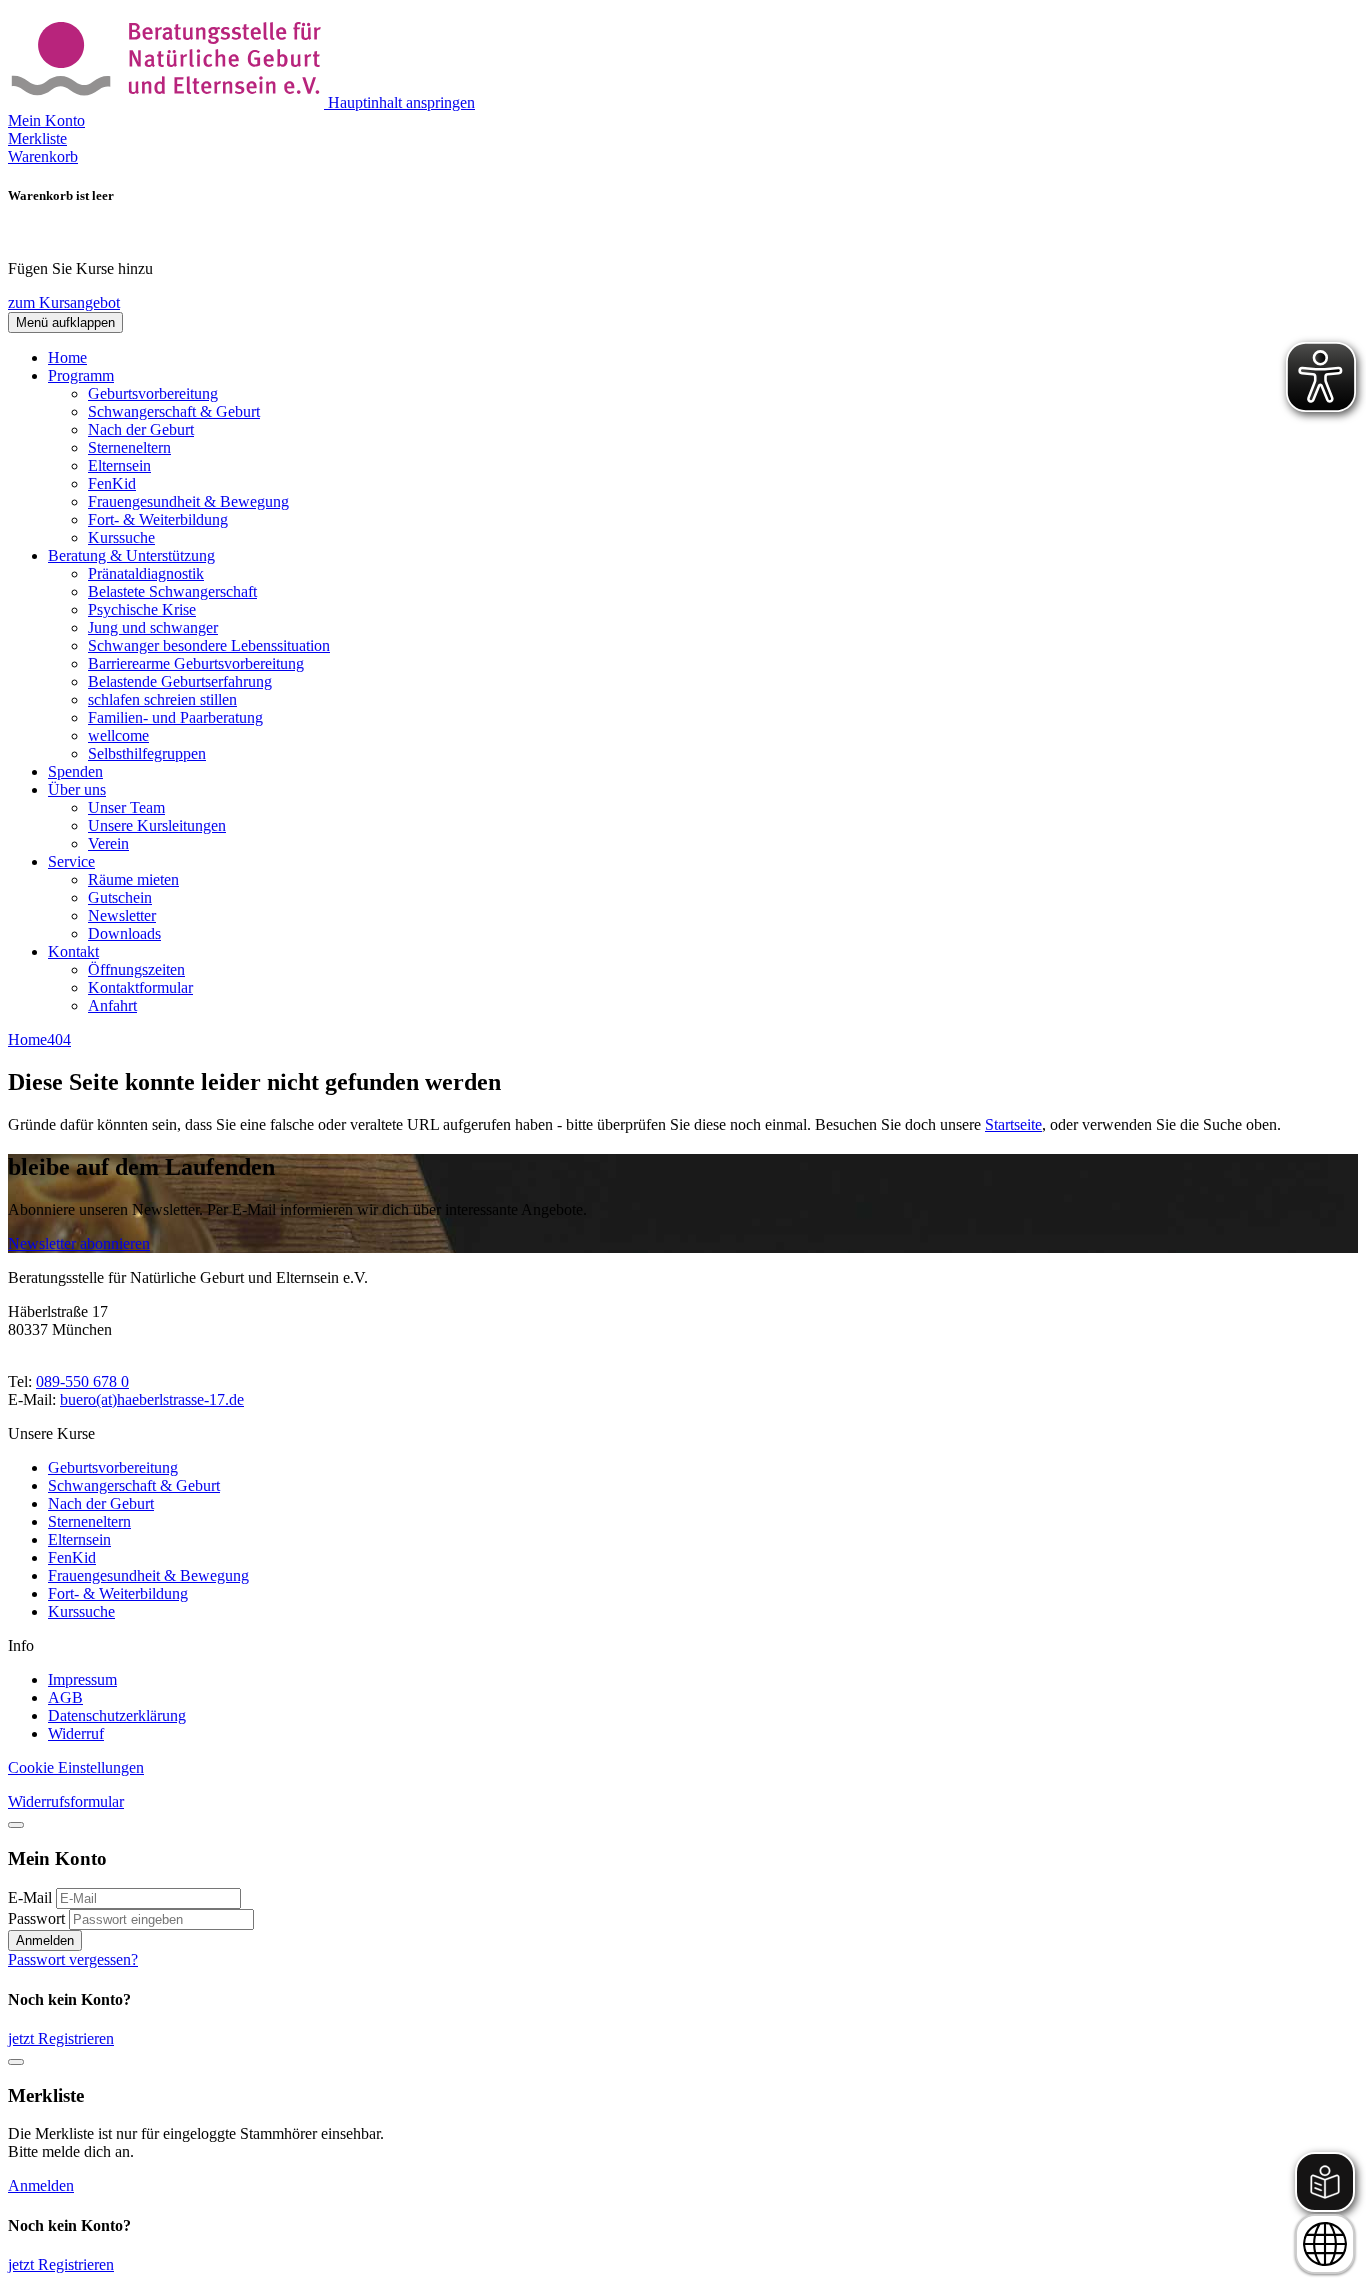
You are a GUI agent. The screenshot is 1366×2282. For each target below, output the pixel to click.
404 (59, 1039)
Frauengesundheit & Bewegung (188, 501)
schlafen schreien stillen (162, 699)
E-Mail (30, 1897)
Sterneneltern (129, 447)
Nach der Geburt (141, 429)
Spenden (75, 771)
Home (67, 357)
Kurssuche (121, 537)
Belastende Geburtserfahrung (180, 681)
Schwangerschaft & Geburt (174, 411)
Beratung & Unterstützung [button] (131, 555)
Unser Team (126, 807)
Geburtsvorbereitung (153, 393)
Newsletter (122, 915)
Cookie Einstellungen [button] (76, 1767)
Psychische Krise (142, 609)
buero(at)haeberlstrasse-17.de (152, 1399)
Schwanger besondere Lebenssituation (209, 645)
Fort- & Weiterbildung (158, 519)
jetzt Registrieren (61, 2038)
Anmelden (45, 1940)
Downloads (124, 933)
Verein (108, 843)
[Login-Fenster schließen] (16, 1825)
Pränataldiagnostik (146, 573)
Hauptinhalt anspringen (401, 102)
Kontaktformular (140, 987)
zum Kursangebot (64, 302)
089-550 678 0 (82, 1381)
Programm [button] (81, 375)
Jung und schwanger (153, 627)
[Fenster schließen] (16, 2062)
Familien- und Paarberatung (175, 717)
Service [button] (71, 861)
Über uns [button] (77, 789)
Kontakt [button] (73, 951)
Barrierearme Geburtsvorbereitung (196, 663)
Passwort (36, 1918)
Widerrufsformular (66, 1801)
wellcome (118, 735)
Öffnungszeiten (136, 969)
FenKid (112, 483)
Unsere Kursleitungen (157, 825)
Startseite (1013, 1124)
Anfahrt (112, 1005)
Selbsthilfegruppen (147, 753)
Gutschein (120, 897)
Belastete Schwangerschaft (172, 591)
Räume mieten (133, 879)
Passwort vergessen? (73, 1959)
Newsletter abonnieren (79, 1243)
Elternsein (119, 465)
